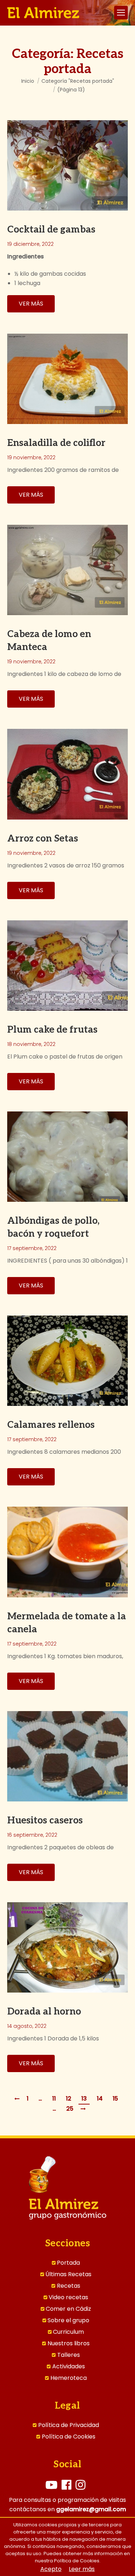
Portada (68, 2263)
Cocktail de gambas (51, 230)
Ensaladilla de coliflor (56, 443)
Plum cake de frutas (52, 1030)
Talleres (69, 2355)
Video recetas (68, 2297)
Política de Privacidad (69, 2425)
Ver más (31, 304)
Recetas (69, 2286)
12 (69, 2099)
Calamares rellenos (51, 1425)
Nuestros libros (69, 2343)
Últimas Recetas (68, 2274)
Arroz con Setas (43, 839)
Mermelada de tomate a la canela (67, 1623)
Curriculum (68, 2332)
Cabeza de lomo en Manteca (49, 641)
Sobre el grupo (68, 2320)
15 (115, 2099)
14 (100, 2099)
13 (84, 2099)
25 (70, 2109)
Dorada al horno (44, 2012)
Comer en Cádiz (68, 2309)
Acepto (51, 2569)
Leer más (82, 2569)
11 (54, 2099)
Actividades (69, 2367)
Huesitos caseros (45, 1821)
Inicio (28, 81)
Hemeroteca (69, 2378)
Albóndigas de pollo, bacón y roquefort (53, 1227)
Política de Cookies (69, 2437)
